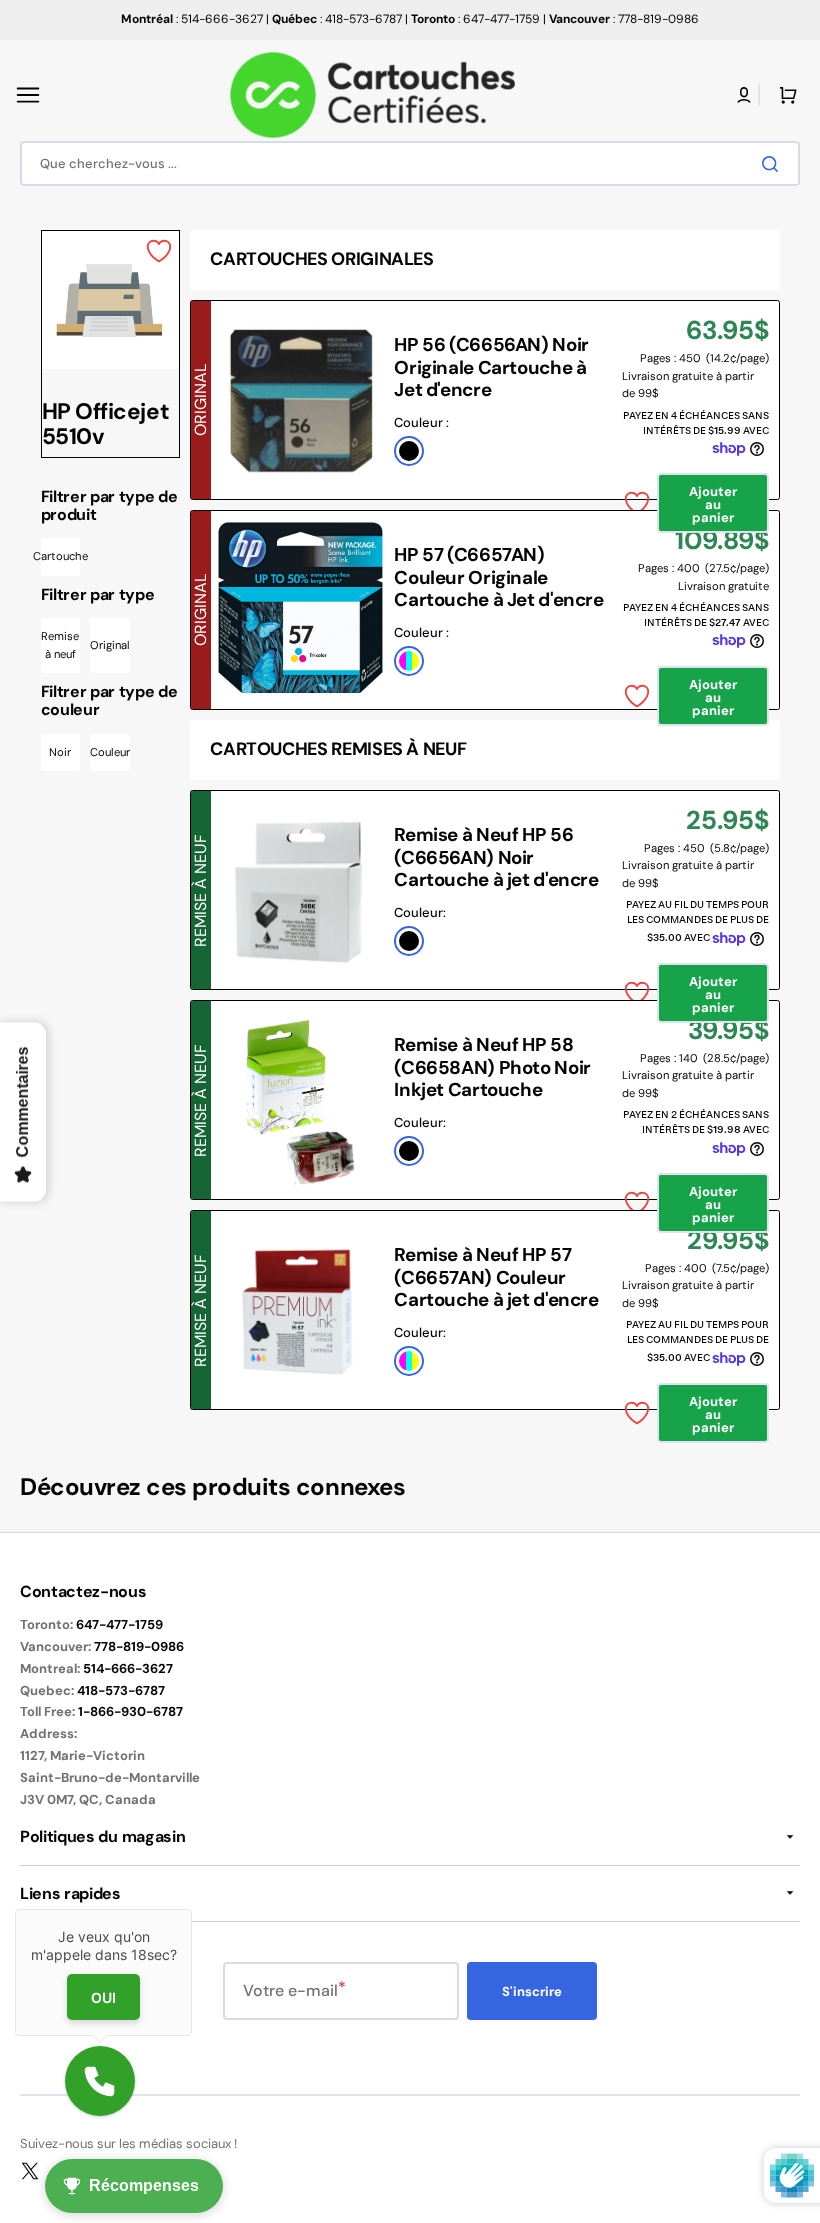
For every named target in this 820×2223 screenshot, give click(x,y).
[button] (28, 95)
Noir (60, 752)
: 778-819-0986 (624, 19)
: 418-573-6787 (337, 19)
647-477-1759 (119, 1624)
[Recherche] (774, 164)
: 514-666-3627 (192, 19)
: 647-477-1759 (475, 19)
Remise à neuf (60, 645)
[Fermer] (192, 1909)
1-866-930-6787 (130, 1711)
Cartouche (61, 556)
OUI (103, 1997)
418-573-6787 (121, 1690)
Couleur (110, 752)
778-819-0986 (139, 1646)
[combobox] (410, 163)
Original (110, 645)
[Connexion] (744, 95)
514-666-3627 (128, 1668)
